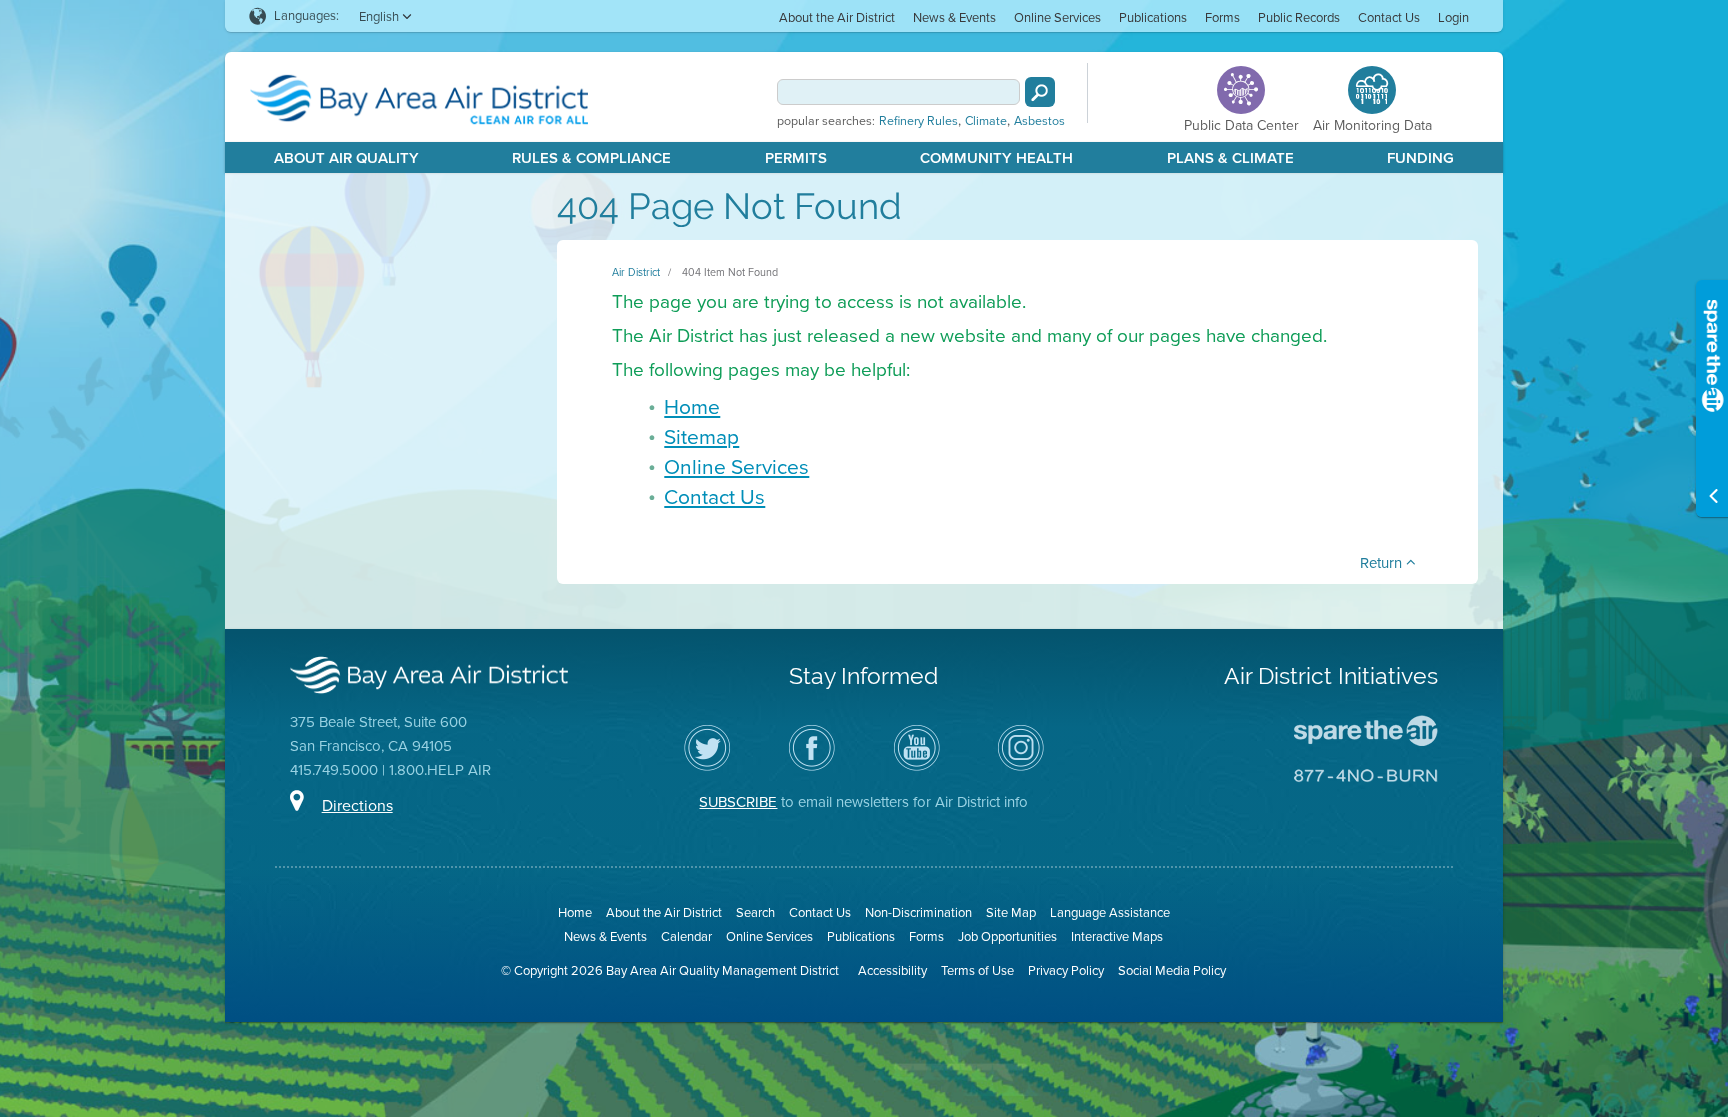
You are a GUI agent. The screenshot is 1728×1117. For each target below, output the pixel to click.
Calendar (686, 936)
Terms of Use (977, 970)
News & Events (954, 17)
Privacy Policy (1066, 970)
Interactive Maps (1117, 936)
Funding (1420, 158)
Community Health (996, 158)
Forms (1222, 17)
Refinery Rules (918, 121)
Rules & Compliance (591, 158)
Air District (636, 272)
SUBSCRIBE (738, 802)
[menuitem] (837, 16)
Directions (357, 805)
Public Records (1299, 17)
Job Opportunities (1007, 936)
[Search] (1040, 92)
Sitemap (701, 436)
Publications (1153, 17)
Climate (986, 121)
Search (755, 912)
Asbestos (1039, 121)
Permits (796, 158)
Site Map (1011, 912)
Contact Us (1389, 17)
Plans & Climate (1230, 158)
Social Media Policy (1172, 970)
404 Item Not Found (730, 272)
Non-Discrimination (918, 912)
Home (692, 406)
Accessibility (892, 970)
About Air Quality (346, 158)
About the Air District (837, 17)
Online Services (1057, 17)
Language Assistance (1110, 912)
